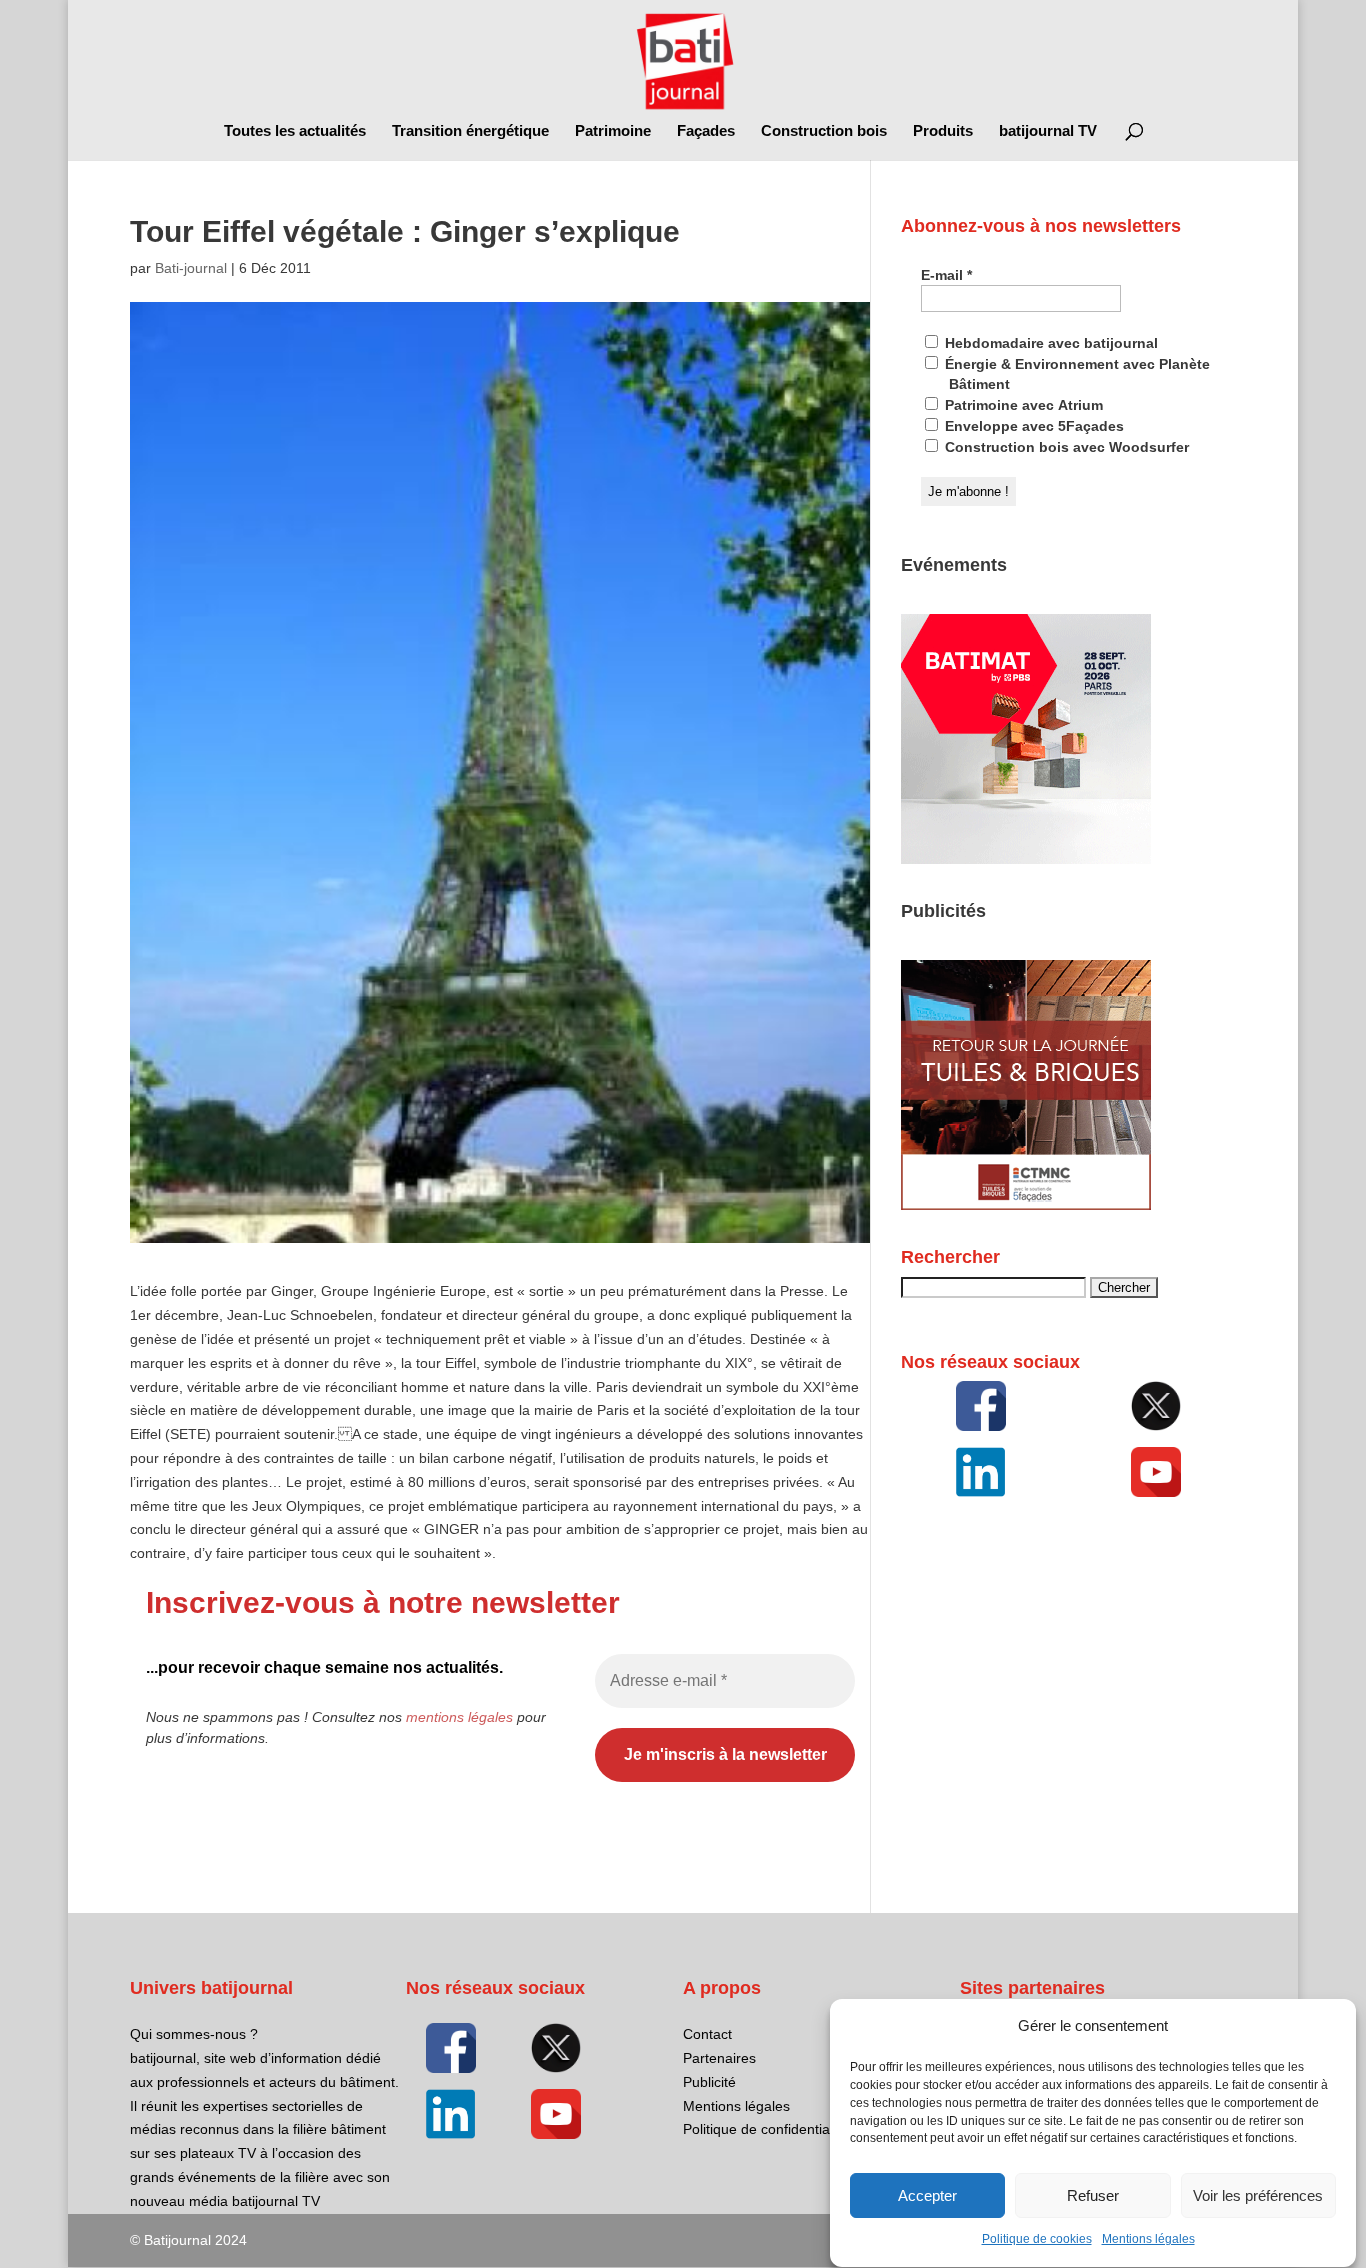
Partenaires (719, 2058)
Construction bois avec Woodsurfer (1065, 447)
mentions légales (459, 1717)
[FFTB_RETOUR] (1026, 1205)
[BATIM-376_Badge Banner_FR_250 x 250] (1026, 859)
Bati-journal (191, 268)
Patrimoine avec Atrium (1022, 405)
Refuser (1093, 2195)
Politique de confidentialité (765, 2129)
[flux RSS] (981, 1406)
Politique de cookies (1037, 2240)
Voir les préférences (1258, 2195)
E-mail (946, 275)
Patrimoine (613, 131)
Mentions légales (1148, 2240)
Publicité (709, 2082)
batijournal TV (1048, 131)
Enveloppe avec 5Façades (1032, 426)
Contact (707, 2034)
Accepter (927, 2195)
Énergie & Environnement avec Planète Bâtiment (1075, 374)
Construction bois (824, 131)
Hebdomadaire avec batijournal (1049, 343)
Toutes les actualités (295, 131)
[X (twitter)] (1157, 1406)
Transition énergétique (470, 131)
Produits (943, 131)
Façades (706, 131)
